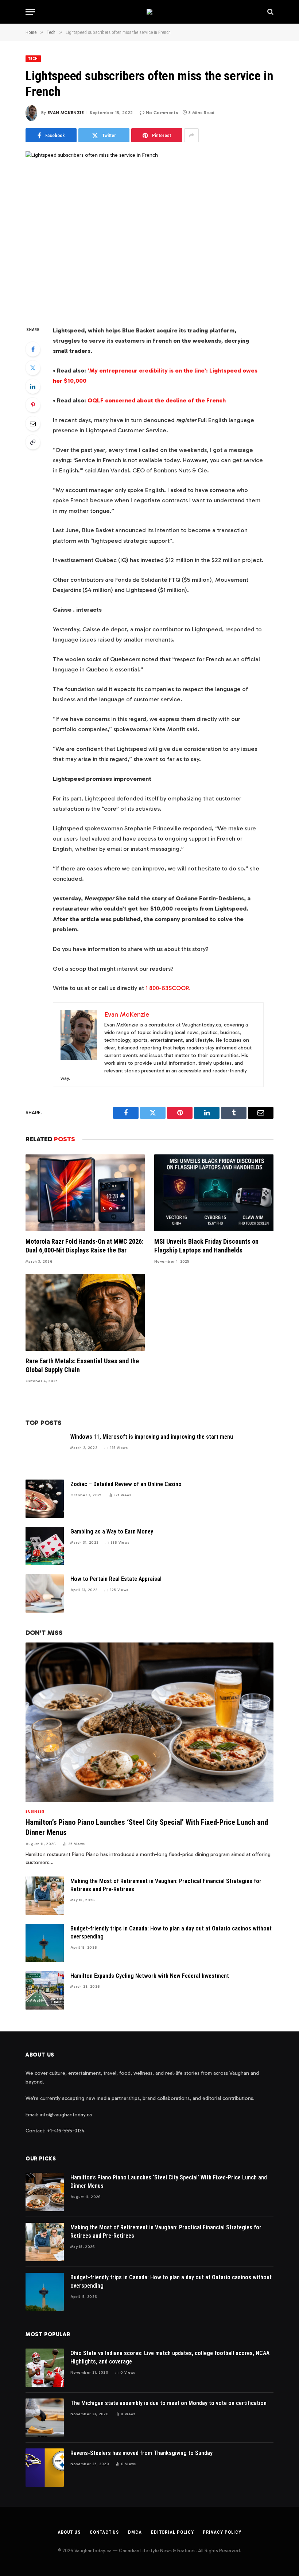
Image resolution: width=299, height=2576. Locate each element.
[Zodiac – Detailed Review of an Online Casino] (45, 1499)
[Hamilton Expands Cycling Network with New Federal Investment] (45, 1990)
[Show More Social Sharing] (191, 135)
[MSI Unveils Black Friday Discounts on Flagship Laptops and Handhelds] (214, 1193)
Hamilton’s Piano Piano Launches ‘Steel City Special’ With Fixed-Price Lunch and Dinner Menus (147, 1827)
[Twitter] (33, 368)
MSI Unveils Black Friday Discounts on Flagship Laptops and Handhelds (206, 1246)
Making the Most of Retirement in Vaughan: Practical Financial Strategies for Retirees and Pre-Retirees (166, 1885)
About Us (69, 2532)
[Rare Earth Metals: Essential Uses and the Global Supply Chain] (85, 1312)
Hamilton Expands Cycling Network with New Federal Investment (150, 1976)
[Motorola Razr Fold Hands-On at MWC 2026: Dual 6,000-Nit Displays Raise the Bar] (85, 1193)
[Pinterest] (33, 405)
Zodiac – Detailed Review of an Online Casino (126, 1484)
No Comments (162, 113)
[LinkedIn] (33, 386)
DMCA (135, 2532)
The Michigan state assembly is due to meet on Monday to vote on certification (168, 2403)
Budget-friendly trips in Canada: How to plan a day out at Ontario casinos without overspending (171, 1933)
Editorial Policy (172, 2532)
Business (35, 1812)
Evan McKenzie (66, 113)
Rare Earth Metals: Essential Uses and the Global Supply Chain (82, 1365)
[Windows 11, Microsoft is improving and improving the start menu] (45, 1451)
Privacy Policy (222, 2532)
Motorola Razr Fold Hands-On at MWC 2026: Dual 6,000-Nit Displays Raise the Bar (84, 1246)
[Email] (33, 424)
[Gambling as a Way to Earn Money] (45, 1546)
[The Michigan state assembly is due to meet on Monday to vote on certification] (45, 2418)
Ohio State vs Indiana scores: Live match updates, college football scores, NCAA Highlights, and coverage (170, 2357)
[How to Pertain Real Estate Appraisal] (45, 1593)
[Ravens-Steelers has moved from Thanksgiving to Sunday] (45, 2468)
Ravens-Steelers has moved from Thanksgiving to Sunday (141, 2453)
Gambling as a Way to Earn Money (112, 1531)
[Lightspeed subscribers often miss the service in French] (149, 232)
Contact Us (104, 2532)
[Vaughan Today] (149, 12)
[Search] (270, 12)
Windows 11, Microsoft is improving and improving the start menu (152, 1437)
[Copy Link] (33, 442)
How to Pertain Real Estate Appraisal (116, 1579)
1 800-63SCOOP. (168, 988)
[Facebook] (33, 349)
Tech (33, 59)
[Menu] (30, 12)
